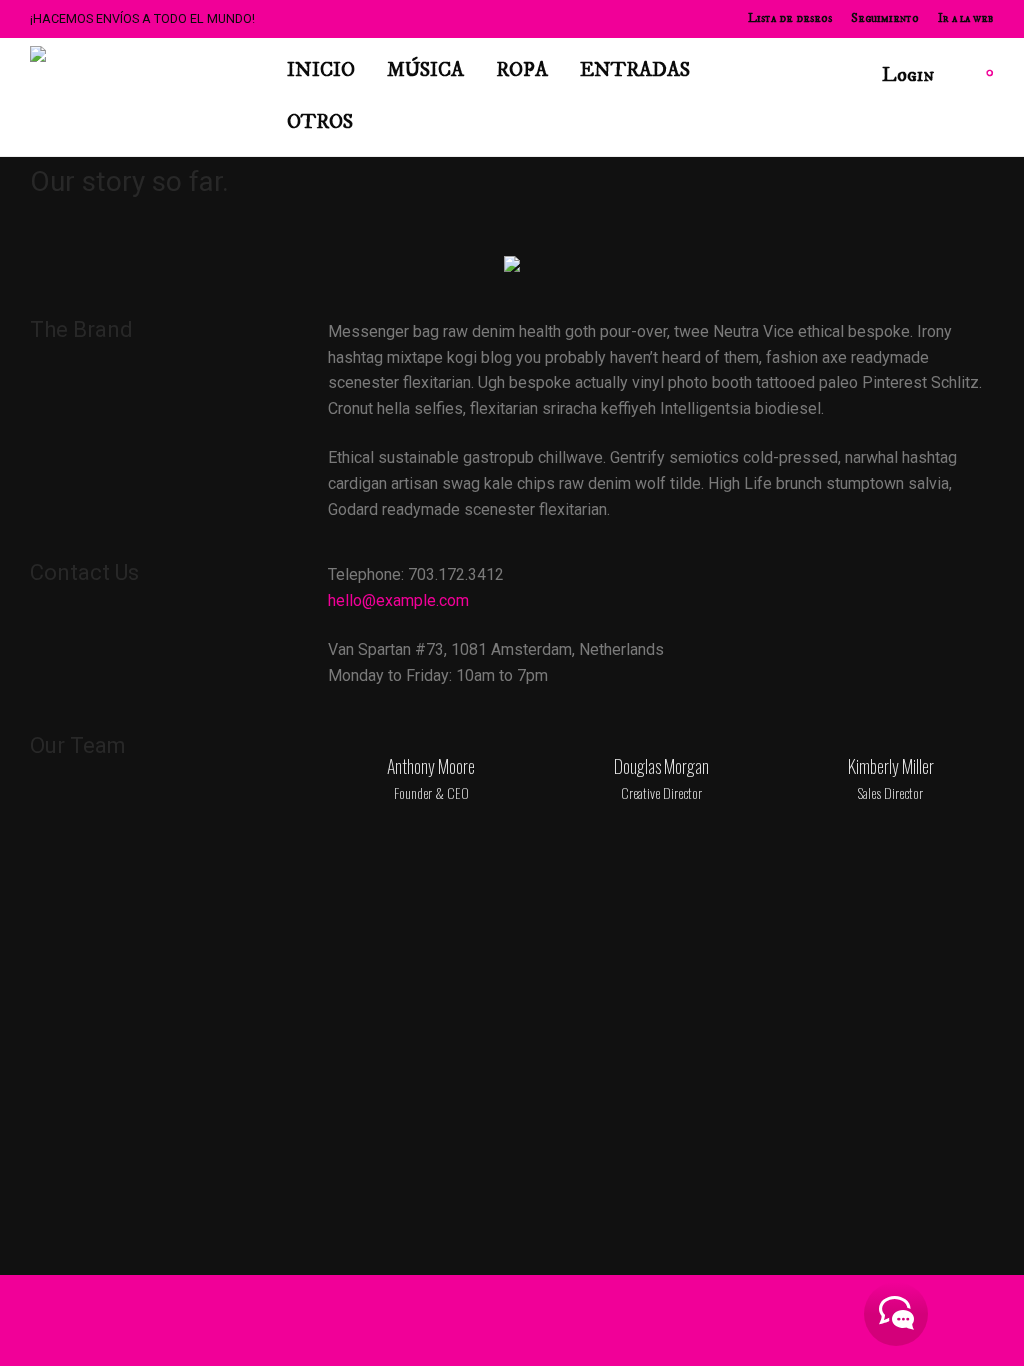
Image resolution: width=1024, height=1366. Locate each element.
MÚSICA (425, 70)
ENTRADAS (635, 70)
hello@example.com (398, 600)
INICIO (321, 70)
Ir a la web (966, 19)
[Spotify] (855, 1320)
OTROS (320, 122)
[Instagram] (789, 1320)
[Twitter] (822, 1320)
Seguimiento (885, 19)
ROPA (522, 70)
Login (908, 75)
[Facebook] (756, 1320)
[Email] (987, 1320)
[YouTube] (954, 1320)
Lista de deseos (790, 19)
